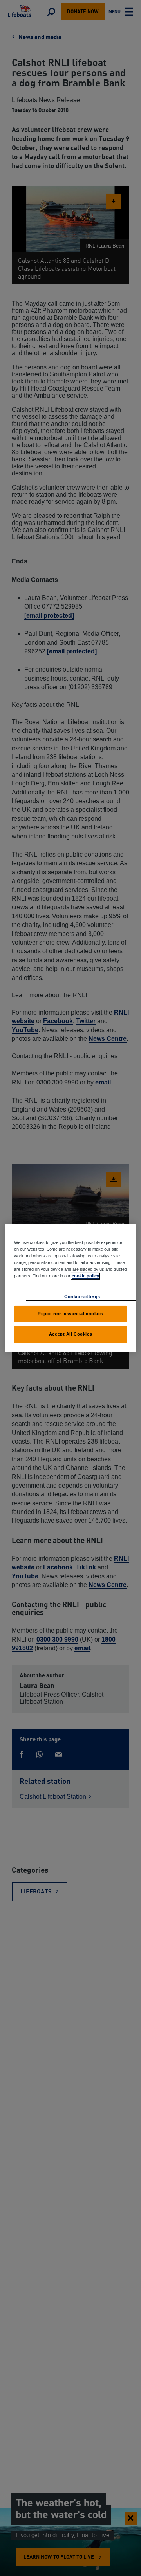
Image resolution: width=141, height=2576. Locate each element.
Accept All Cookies (70, 1334)
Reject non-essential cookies (70, 1314)
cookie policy (85, 1276)
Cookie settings (82, 1297)
